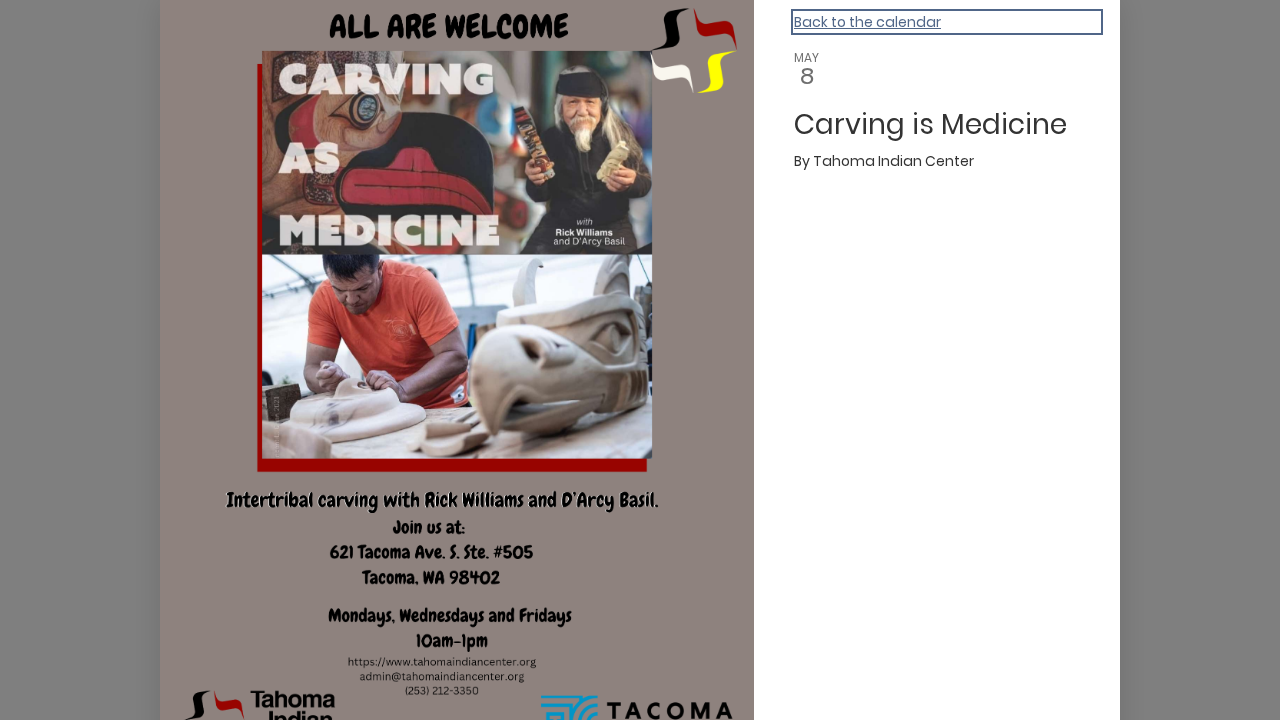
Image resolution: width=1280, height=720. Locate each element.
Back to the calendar (867, 22)
